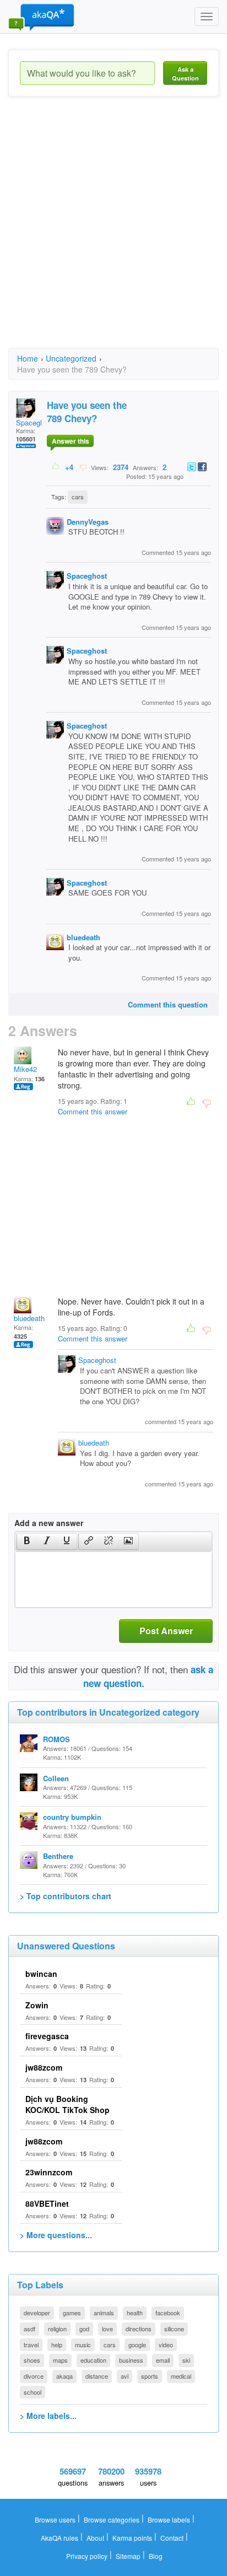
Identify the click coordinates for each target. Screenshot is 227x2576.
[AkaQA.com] (41, 17)
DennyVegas (88, 522)
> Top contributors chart (66, 1896)
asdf (29, 2329)
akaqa (64, 2376)
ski (186, 2360)
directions (139, 2329)
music (83, 2345)
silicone (174, 2329)
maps (60, 2360)
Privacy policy (87, 2556)
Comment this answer (93, 1111)
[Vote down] (83, 467)
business (131, 2360)
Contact (172, 2538)
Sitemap (128, 2556)
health (135, 2313)
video (166, 2345)
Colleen (56, 1778)
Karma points (132, 2538)
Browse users (55, 2520)
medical (181, 2376)
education (93, 2360)
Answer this (71, 441)
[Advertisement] (113, 232)
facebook (168, 2313)
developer (37, 2313)
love (107, 2329)
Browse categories (112, 2520)
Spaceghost (35, 422)
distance (97, 2376)
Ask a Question (185, 74)
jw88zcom (44, 2067)
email (163, 2360)
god (84, 2329)
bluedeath (83, 937)
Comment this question (168, 1004)
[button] (27, 1542)
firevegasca (47, 2036)
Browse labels (169, 2520)
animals (104, 2313)
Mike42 (25, 1069)
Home (28, 358)
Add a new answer (49, 1523)
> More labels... (48, 2416)
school (33, 2392)
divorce (34, 2376)
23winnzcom (49, 2172)
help (57, 2345)
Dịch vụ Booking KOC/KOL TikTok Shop (67, 2104)
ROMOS (56, 1739)
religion (57, 2329)
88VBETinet (47, 2203)
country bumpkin (72, 1817)
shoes (32, 2360)
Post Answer (166, 1631)
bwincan (41, 1974)
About (95, 2538)
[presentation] (27, 1542)
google (137, 2345)
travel (31, 2345)
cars (78, 497)
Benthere (58, 1856)
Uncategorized (71, 358)
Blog (156, 2556)
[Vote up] (56, 467)
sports (150, 2376)
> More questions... (56, 2235)
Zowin (37, 2005)
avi (125, 2376)
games (72, 2313)
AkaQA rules (60, 2538)
